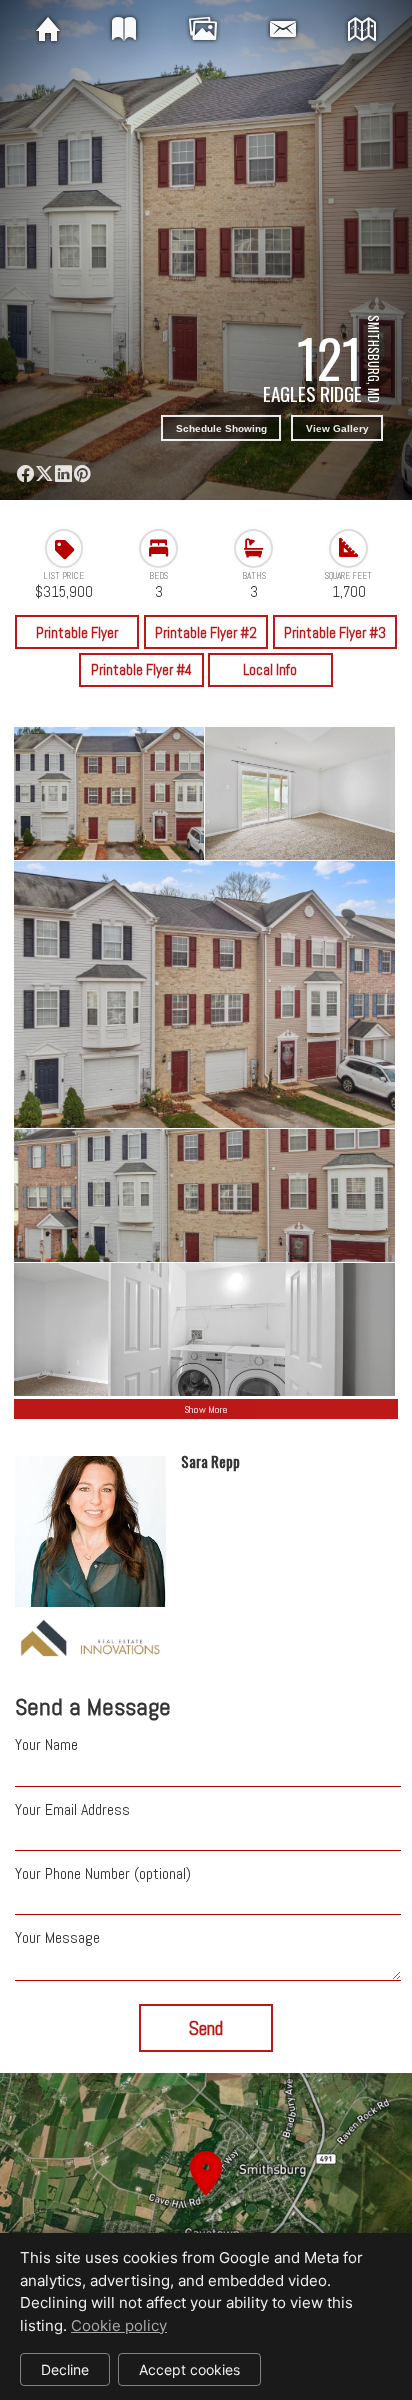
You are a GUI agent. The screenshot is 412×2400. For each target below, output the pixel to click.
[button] (206, 2196)
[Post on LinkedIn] (63, 473)
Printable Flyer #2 (206, 632)
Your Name (46, 1744)
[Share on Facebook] (25, 473)
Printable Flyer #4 (141, 669)
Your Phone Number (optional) (103, 1873)
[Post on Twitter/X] (44, 473)
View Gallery (337, 428)
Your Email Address (72, 1809)
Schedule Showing (221, 428)
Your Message (57, 1937)
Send (206, 2028)
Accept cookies (189, 2369)
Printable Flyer (77, 632)
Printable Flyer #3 (335, 632)
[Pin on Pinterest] (82, 473)
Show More (206, 1409)
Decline (65, 2369)
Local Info (270, 669)
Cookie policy (119, 2325)
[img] (48, 30)
